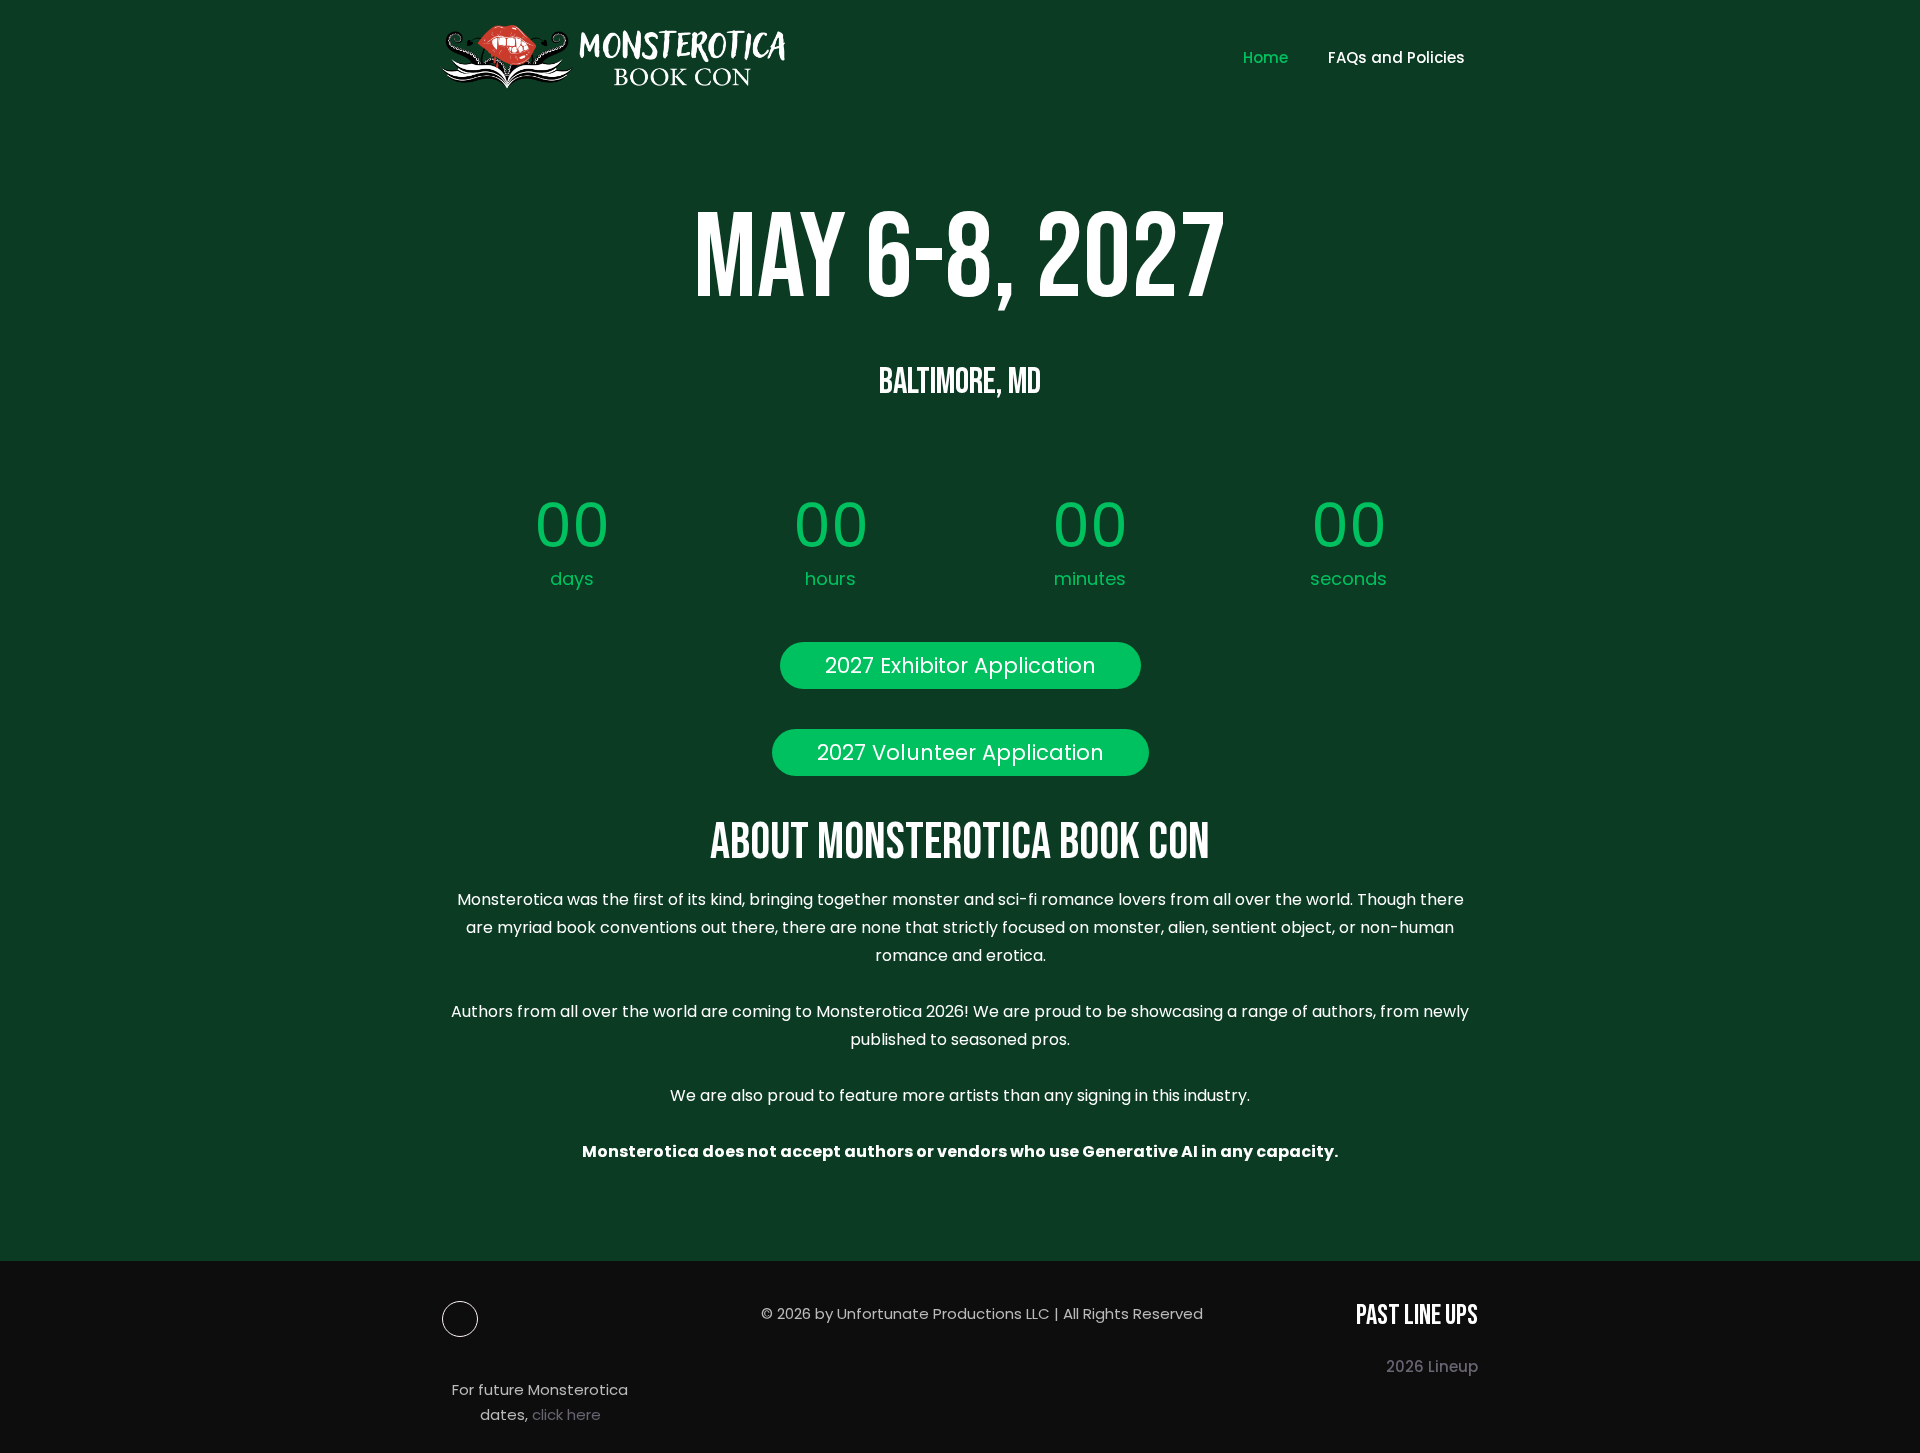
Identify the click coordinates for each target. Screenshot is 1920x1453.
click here (566, 1414)
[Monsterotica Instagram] (544, 1319)
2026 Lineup (1432, 1366)
